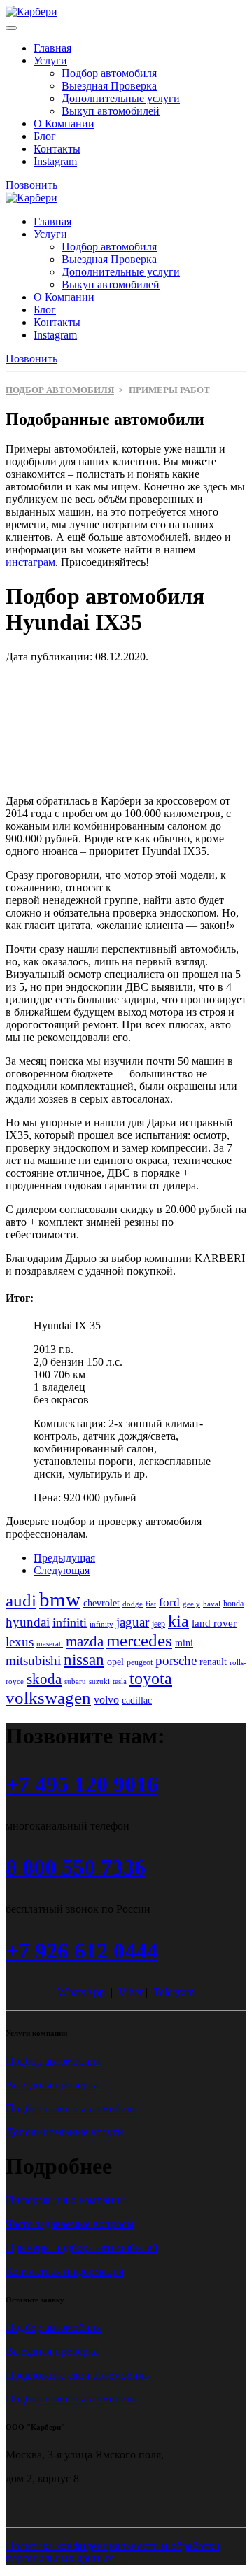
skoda (44, 1679)
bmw (60, 1599)
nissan (84, 1659)
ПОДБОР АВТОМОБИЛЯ (60, 390)
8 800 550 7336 (76, 1867)
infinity (101, 1624)
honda (233, 1604)
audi (21, 1600)
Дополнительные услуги (121, 98)
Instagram (55, 161)
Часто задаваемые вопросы (70, 2224)
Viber (131, 1992)
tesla (120, 1682)
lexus (20, 1642)
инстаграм (30, 562)
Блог (45, 136)
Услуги (50, 61)
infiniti (70, 1622)
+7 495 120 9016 (82, 1784)
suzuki (99, 1682)
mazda (85, 1641)
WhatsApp (81, 1992)
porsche (176, 1661)
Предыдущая (64, 1558)
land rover (214, 1623)
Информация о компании (66, 2200)
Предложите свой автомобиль (77, 2375)
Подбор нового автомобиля (71, 2108)
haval (212, 1604)
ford (169, 1602)
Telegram (174, 1992)
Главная (52, 48)
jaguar (133, 1622)
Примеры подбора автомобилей (82, 2248)
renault (213, 1662)
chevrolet (101, 1603)
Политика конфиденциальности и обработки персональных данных (113, 2552)
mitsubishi (33, 1661)
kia (178, 1621)
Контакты (57, 149)
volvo (106, 1700)
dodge (133, 1604)
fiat (151, 1604)
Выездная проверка (52, 2085)
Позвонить (31, 185)
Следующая (62, 1570)
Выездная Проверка (109, 86)
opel (115, 1662)
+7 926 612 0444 (82, 1951)
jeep (159, 1624)
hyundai (28, 1622)
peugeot (140, 1662)
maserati (50, 1644)
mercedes (139, 1640)
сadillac (137, 1700)
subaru (75, 1682)
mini (184, 1643)
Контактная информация (65, 2271)
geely (191, 1604)
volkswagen (48, 1698)
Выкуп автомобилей (111, 111)
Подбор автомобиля (109, 73)
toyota (151, 1678)
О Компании (64, 123)
